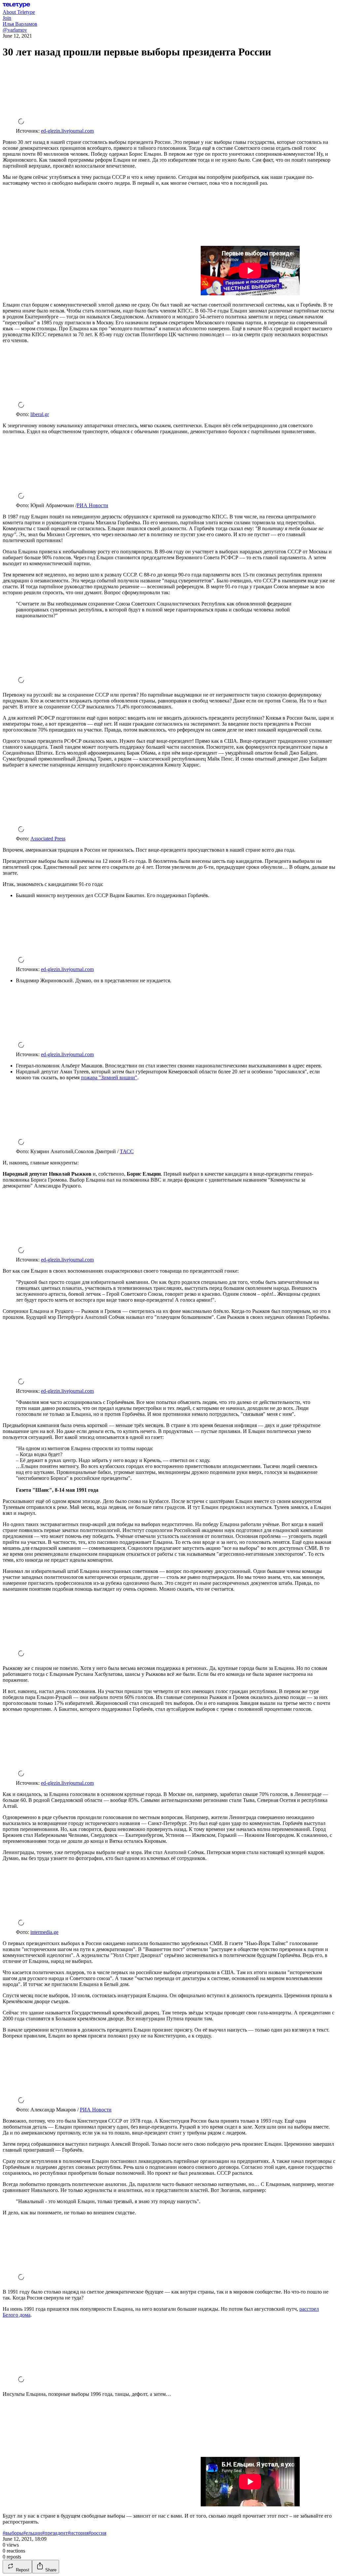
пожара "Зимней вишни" (109, 1077)
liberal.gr (40, 414)
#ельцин (33, 2533)
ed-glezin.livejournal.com (67, 131)
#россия (97, 2533)
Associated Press (48, 839)
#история (78, 2533)
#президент (55, 2533)
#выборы (13, 2533)
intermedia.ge (44, 1932)
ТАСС (127, 1151)
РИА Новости (92, 505)
